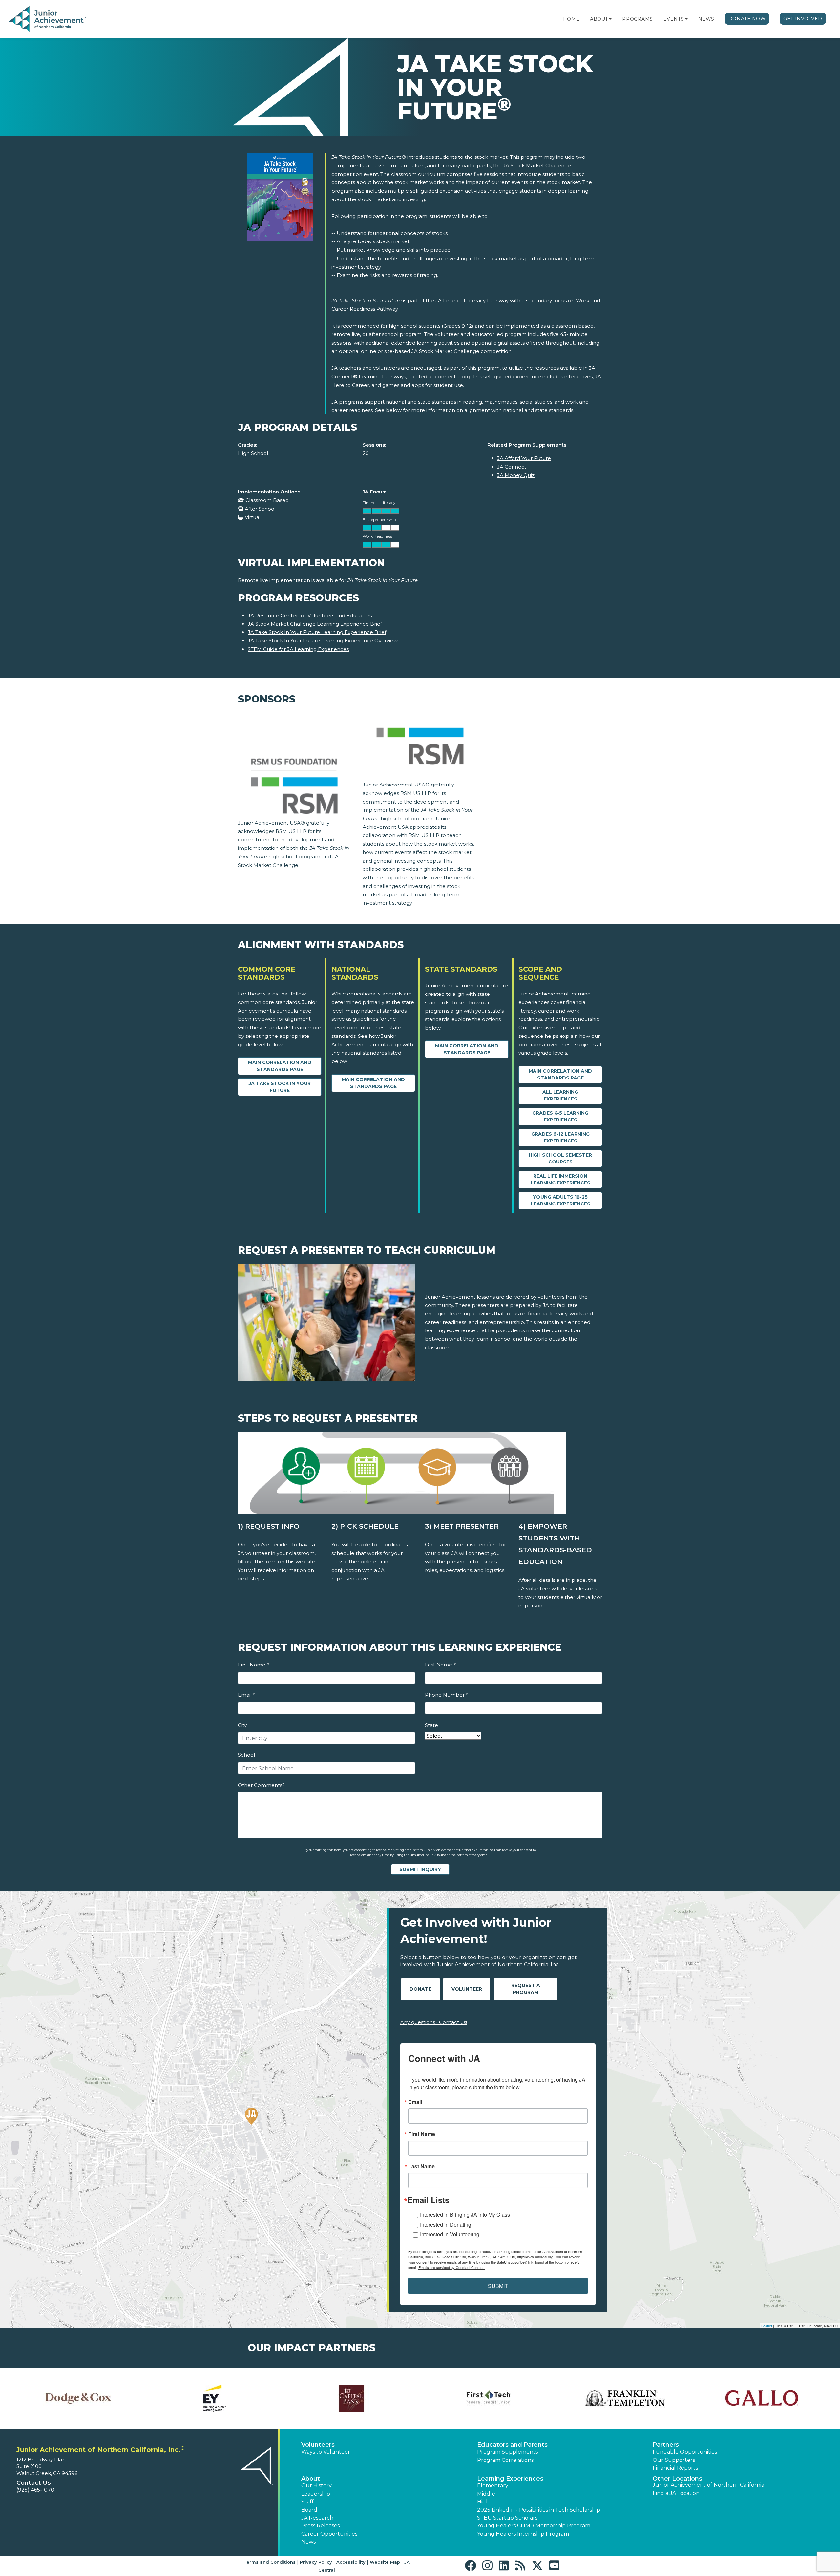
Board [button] (309, 2510)
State (431, 1725)
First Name (253, 1665)
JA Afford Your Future (524, 458)
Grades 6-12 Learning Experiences (560, 1137)
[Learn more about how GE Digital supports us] (78, 2398)
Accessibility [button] (351, 2562)
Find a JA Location (676, 2493)
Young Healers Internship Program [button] (523, 2534)
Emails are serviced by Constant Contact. (451, 2267)
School (246, 1755)
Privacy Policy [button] (316, 2562)
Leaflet (767, 2326)
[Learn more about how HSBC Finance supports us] (488, 2398)
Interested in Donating (446, 2224)
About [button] (311, 2479)
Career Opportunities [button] (329, 2534)
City (242, 1725)
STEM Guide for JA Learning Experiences (298, 649)
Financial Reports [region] (675, 2468)
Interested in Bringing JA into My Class (465, 2215)
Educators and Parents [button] (512, 2445)
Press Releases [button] (320, 2526)
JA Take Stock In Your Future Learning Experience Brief (317, 632)
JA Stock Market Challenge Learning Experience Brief (315, 624)
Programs (637, 19)
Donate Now (747, 19)
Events (674, 19)
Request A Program (526, 1989)
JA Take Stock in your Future (280, 1087)
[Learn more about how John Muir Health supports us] (625, 2398)
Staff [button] (307, 2502)
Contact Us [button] (34, 2483)
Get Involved (803, 19)
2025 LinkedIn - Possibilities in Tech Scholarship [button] (539, 2510)
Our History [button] (316, 2486)
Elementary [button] (493, 2486)
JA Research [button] (317, 2518)
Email (246, 1695)
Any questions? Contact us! (434, 2022)
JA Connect (512, 467)
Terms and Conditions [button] (270, 2562)
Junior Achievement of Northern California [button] (708, 2485)
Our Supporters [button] (674, 2460)
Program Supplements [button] (507, 2452)
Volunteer (467, 1989)
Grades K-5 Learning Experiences (560, 1116)
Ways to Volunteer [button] (326, 2452)
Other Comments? (261, 1785)
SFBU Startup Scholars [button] (507, 2518)
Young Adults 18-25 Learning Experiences (560, 1200)
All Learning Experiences (560, 1095)
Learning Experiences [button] (510, 2479)
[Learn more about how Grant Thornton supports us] (215, 2398)
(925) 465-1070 (35, 2490)
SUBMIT (498, 2286)
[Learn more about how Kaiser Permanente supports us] (762, 2398)
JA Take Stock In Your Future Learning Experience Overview (323, 641)
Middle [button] (486, 2494)
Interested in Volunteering (450, 2234)
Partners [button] (666, 2445)
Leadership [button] (316, 2494)
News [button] (308, 2542)
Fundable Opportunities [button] (685, 2452)
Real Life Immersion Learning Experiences (560, 1179)
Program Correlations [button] (505, 2460)
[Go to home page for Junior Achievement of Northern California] (48, 19)
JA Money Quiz (516, 475)
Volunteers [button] (318, 2445)
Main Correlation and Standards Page (280, 1066)
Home (571, 19)
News (706, 19)
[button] (610, 19)
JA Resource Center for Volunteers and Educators (310, 615)
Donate (420, 1989)
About (599, 19)
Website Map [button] (385, 2562)
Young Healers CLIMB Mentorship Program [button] (534, 2526)
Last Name (440, 1665)
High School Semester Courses (560, 1158)
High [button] (483, 2502)
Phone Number (446, 1695)
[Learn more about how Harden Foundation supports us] (352, 2398)
